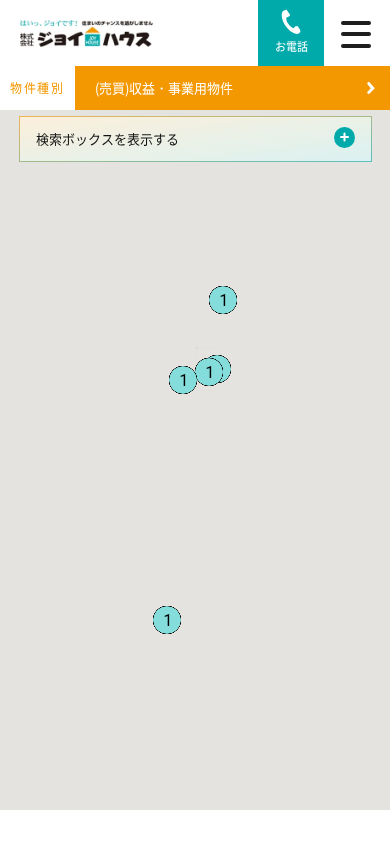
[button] (223, 300)
